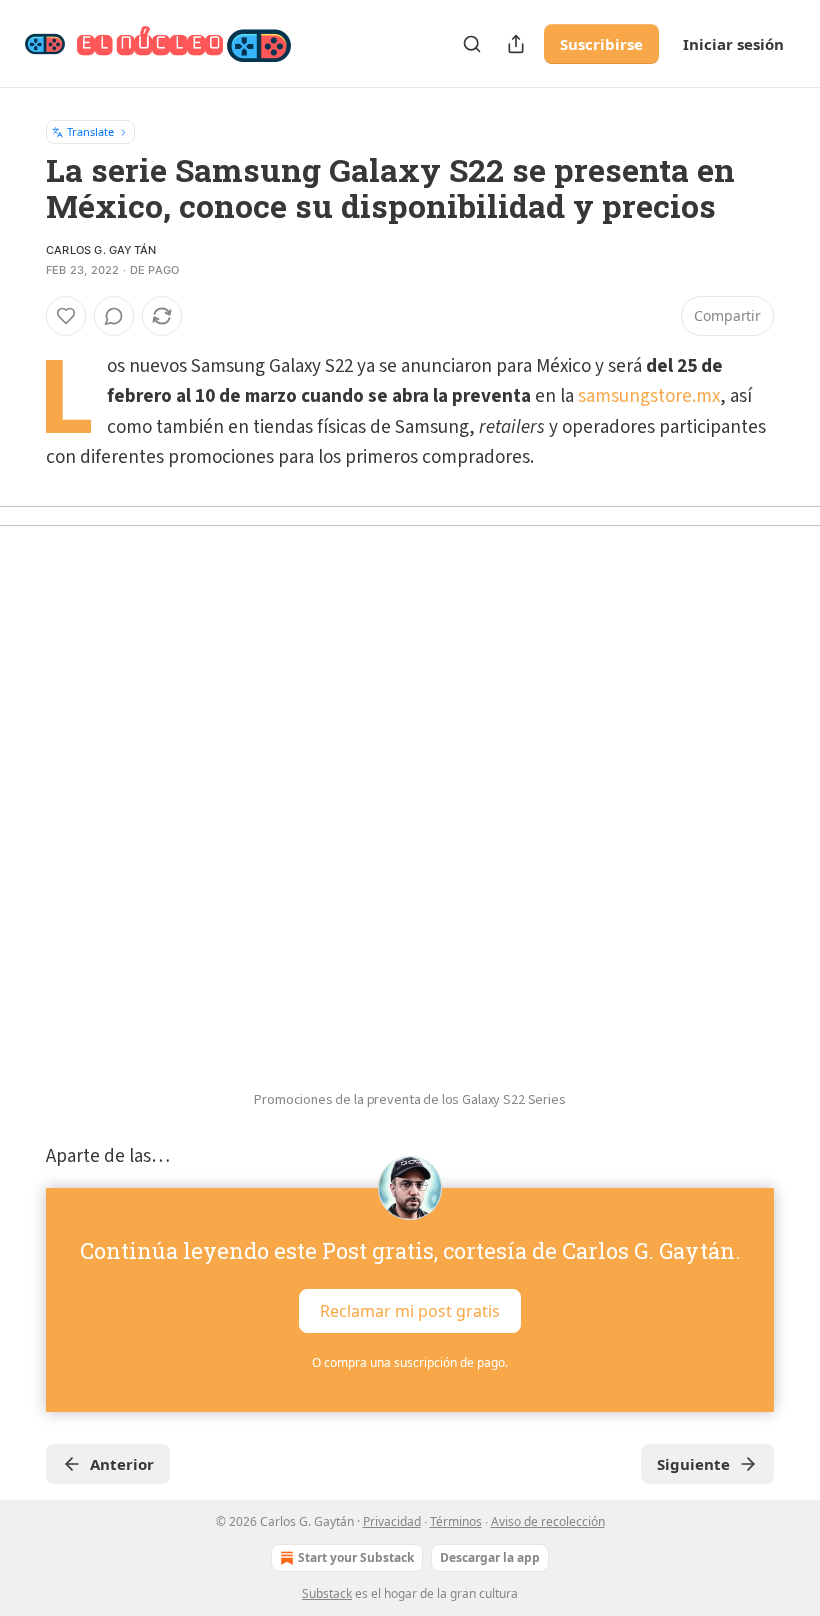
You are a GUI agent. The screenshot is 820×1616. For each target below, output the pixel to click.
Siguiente (693, 1464)
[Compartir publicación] (516, 44)
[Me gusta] (66, 316)
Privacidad (392, 1521)
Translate (90, 131)
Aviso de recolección (548, 1521)
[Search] (472, 44)
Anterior (122, 1464)
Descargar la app (490, 1557)
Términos (456, 1521)
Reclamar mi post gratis (410, 1311)
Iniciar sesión (733, 44)
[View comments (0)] (114, 316)
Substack (327, 1593)
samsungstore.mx (649, 396)
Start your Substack (356, 1557)
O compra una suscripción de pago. (410, 1362)
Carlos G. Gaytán (101, 250)
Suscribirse (601, 44)
